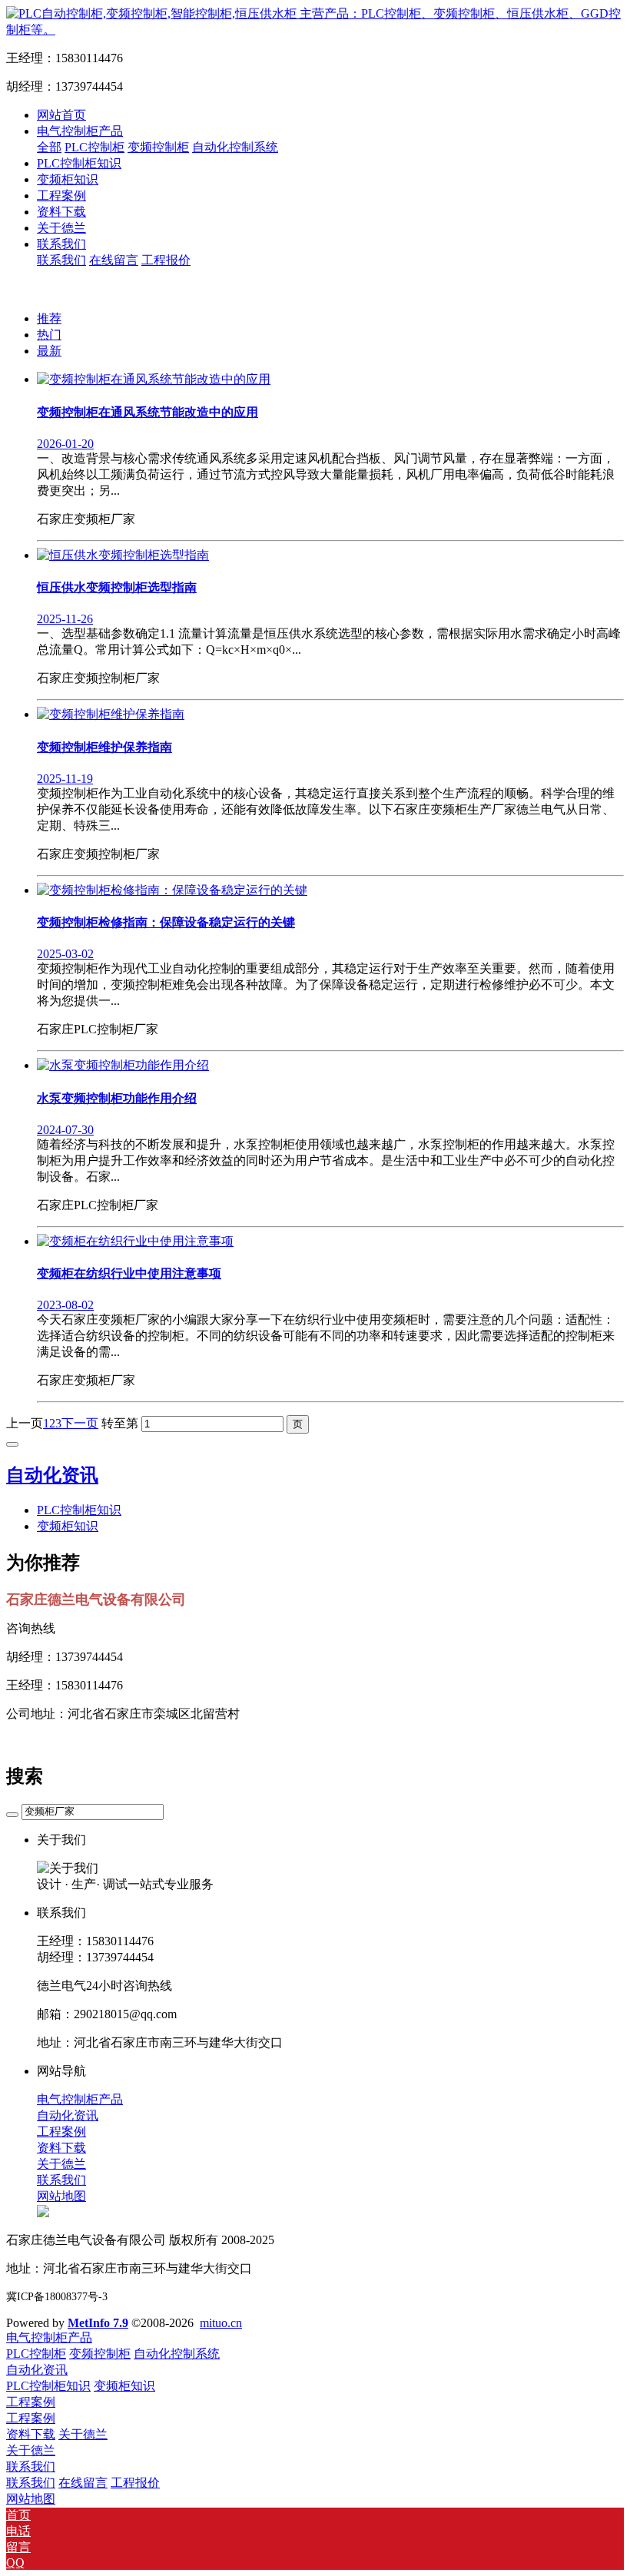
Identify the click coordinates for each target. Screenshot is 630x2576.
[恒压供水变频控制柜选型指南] (123, 555)
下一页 (80, 1423)
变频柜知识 (68, 1526)
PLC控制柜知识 (79, 1510)
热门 (49, 335)
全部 (49, 147)
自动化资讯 (52, 1475)
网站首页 (61, 115)
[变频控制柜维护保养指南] (111, 714)
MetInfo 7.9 (98, 2323)
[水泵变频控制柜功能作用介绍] (123, 1065)
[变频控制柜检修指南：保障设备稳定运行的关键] (172, 890)
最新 (49, 351)
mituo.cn (221, 2323)
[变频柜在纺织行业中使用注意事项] (135, 1241)
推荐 (49, 318)
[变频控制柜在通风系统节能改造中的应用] (154, 379)
